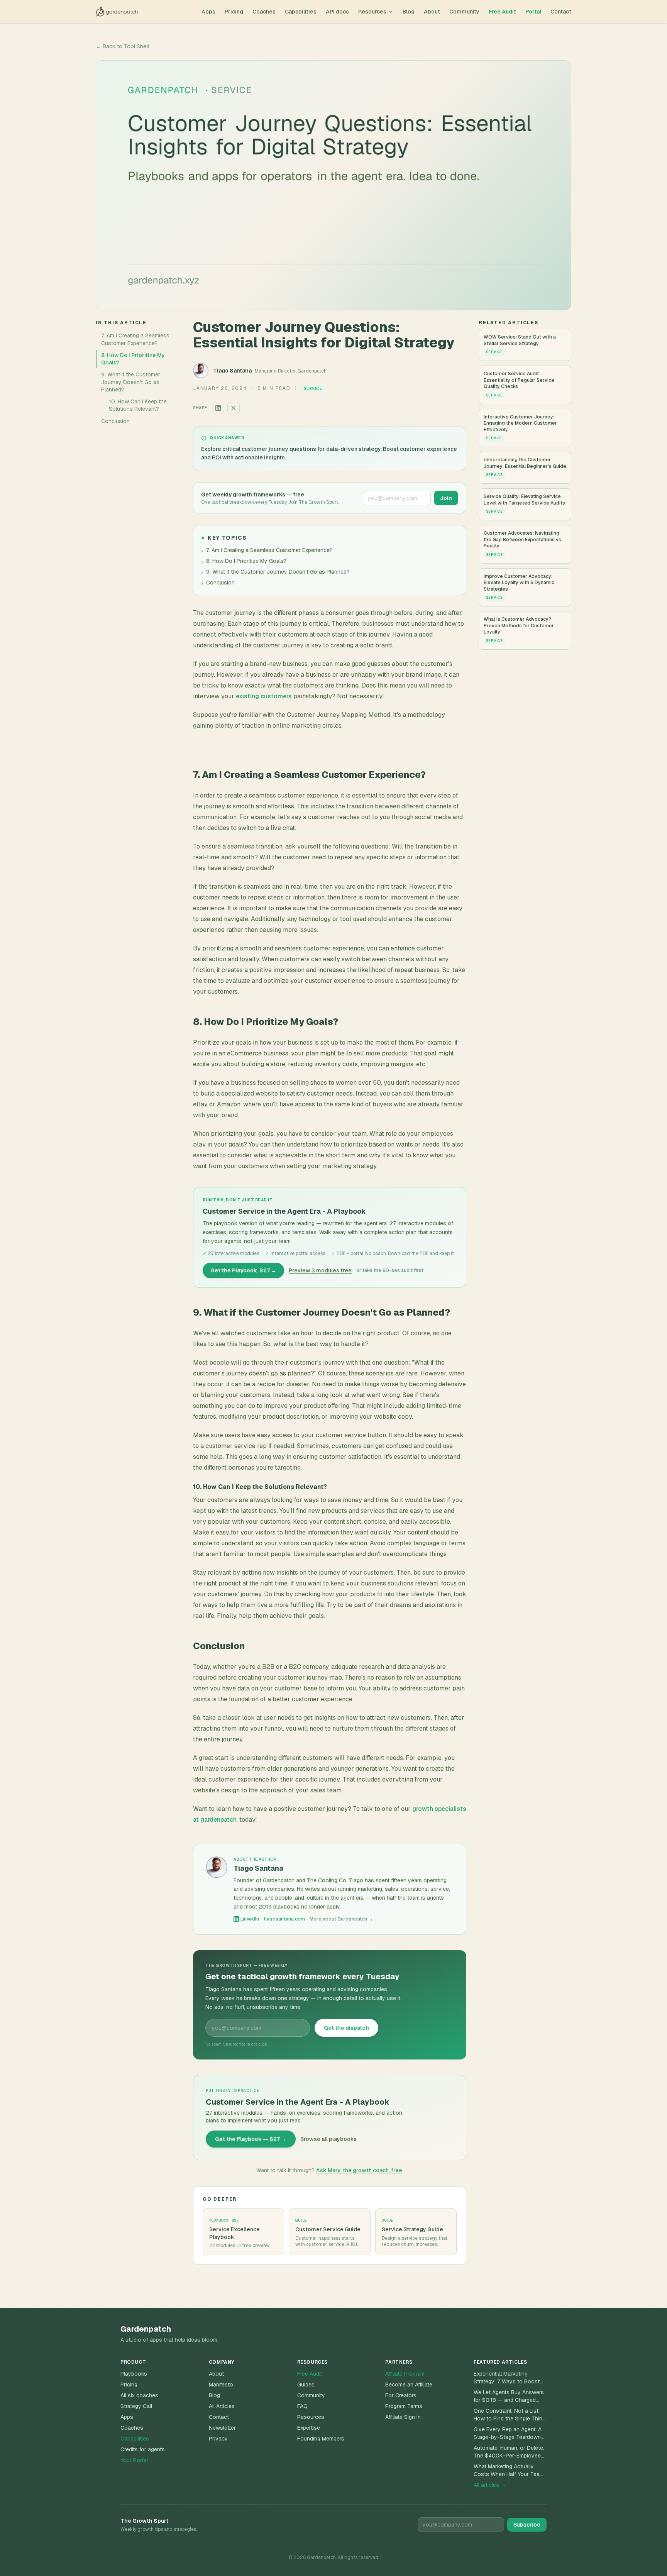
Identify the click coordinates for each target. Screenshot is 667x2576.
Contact (561, 12)
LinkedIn (250, 1919)
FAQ (302, 2406)
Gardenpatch (146, 2329)
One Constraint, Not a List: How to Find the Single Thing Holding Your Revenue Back (510, 2415)
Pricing (234, 12)
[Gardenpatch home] (117, 12)
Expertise (309, 2428)
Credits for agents (143, 2449)
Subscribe (527, 2525)
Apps (208, 12)
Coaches (264, 12)
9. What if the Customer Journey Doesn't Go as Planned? (131, 382)
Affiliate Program (405, 2374)
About (432, 12)
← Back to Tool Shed (123, 46)
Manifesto (221, 2385)
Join (446, 498)
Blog (409, 12)
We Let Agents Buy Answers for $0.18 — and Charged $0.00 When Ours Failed (509, 2396)
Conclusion (115, 421)
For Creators (401, 2395)
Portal (533, 12)
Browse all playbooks (328, 2139)
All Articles (222, 2406)
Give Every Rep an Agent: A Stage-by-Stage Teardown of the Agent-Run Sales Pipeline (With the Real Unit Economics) (508, 2433)
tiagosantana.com (284, 1919)
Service (313, 389)
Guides (306, 2385)
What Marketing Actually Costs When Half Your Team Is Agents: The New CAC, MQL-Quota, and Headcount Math (509, 2470)
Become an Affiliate (409, 2385)
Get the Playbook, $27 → (243, 1270)
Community (464, 12)
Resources (372, 12)
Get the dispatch (346, 2028)
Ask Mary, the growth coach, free (359, 2170)
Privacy (218, 2439)
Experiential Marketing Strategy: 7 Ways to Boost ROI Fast (507, 2378)
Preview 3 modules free (320, 1270)
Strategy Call (136, 2406)
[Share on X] (234, 408)
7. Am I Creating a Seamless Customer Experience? (135, 339)
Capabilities (301, 12)
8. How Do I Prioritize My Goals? (133, 358)
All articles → (490, 2485)
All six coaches (139, 2395)
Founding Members (321, 2439)
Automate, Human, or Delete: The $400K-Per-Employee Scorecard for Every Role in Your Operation (509, 2452)
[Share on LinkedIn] (218, 408)
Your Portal (134, 2460)
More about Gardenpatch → (341, 1919)
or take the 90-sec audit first (390, 1270)
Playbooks (134, 2374)
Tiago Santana (232, 371)
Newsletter (222, 2428)
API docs (337, 12)
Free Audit (502, 12)
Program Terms (404, 2406)
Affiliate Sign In (403, 2417)
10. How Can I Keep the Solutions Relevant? (138, 405)
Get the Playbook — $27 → (251, 2139)
